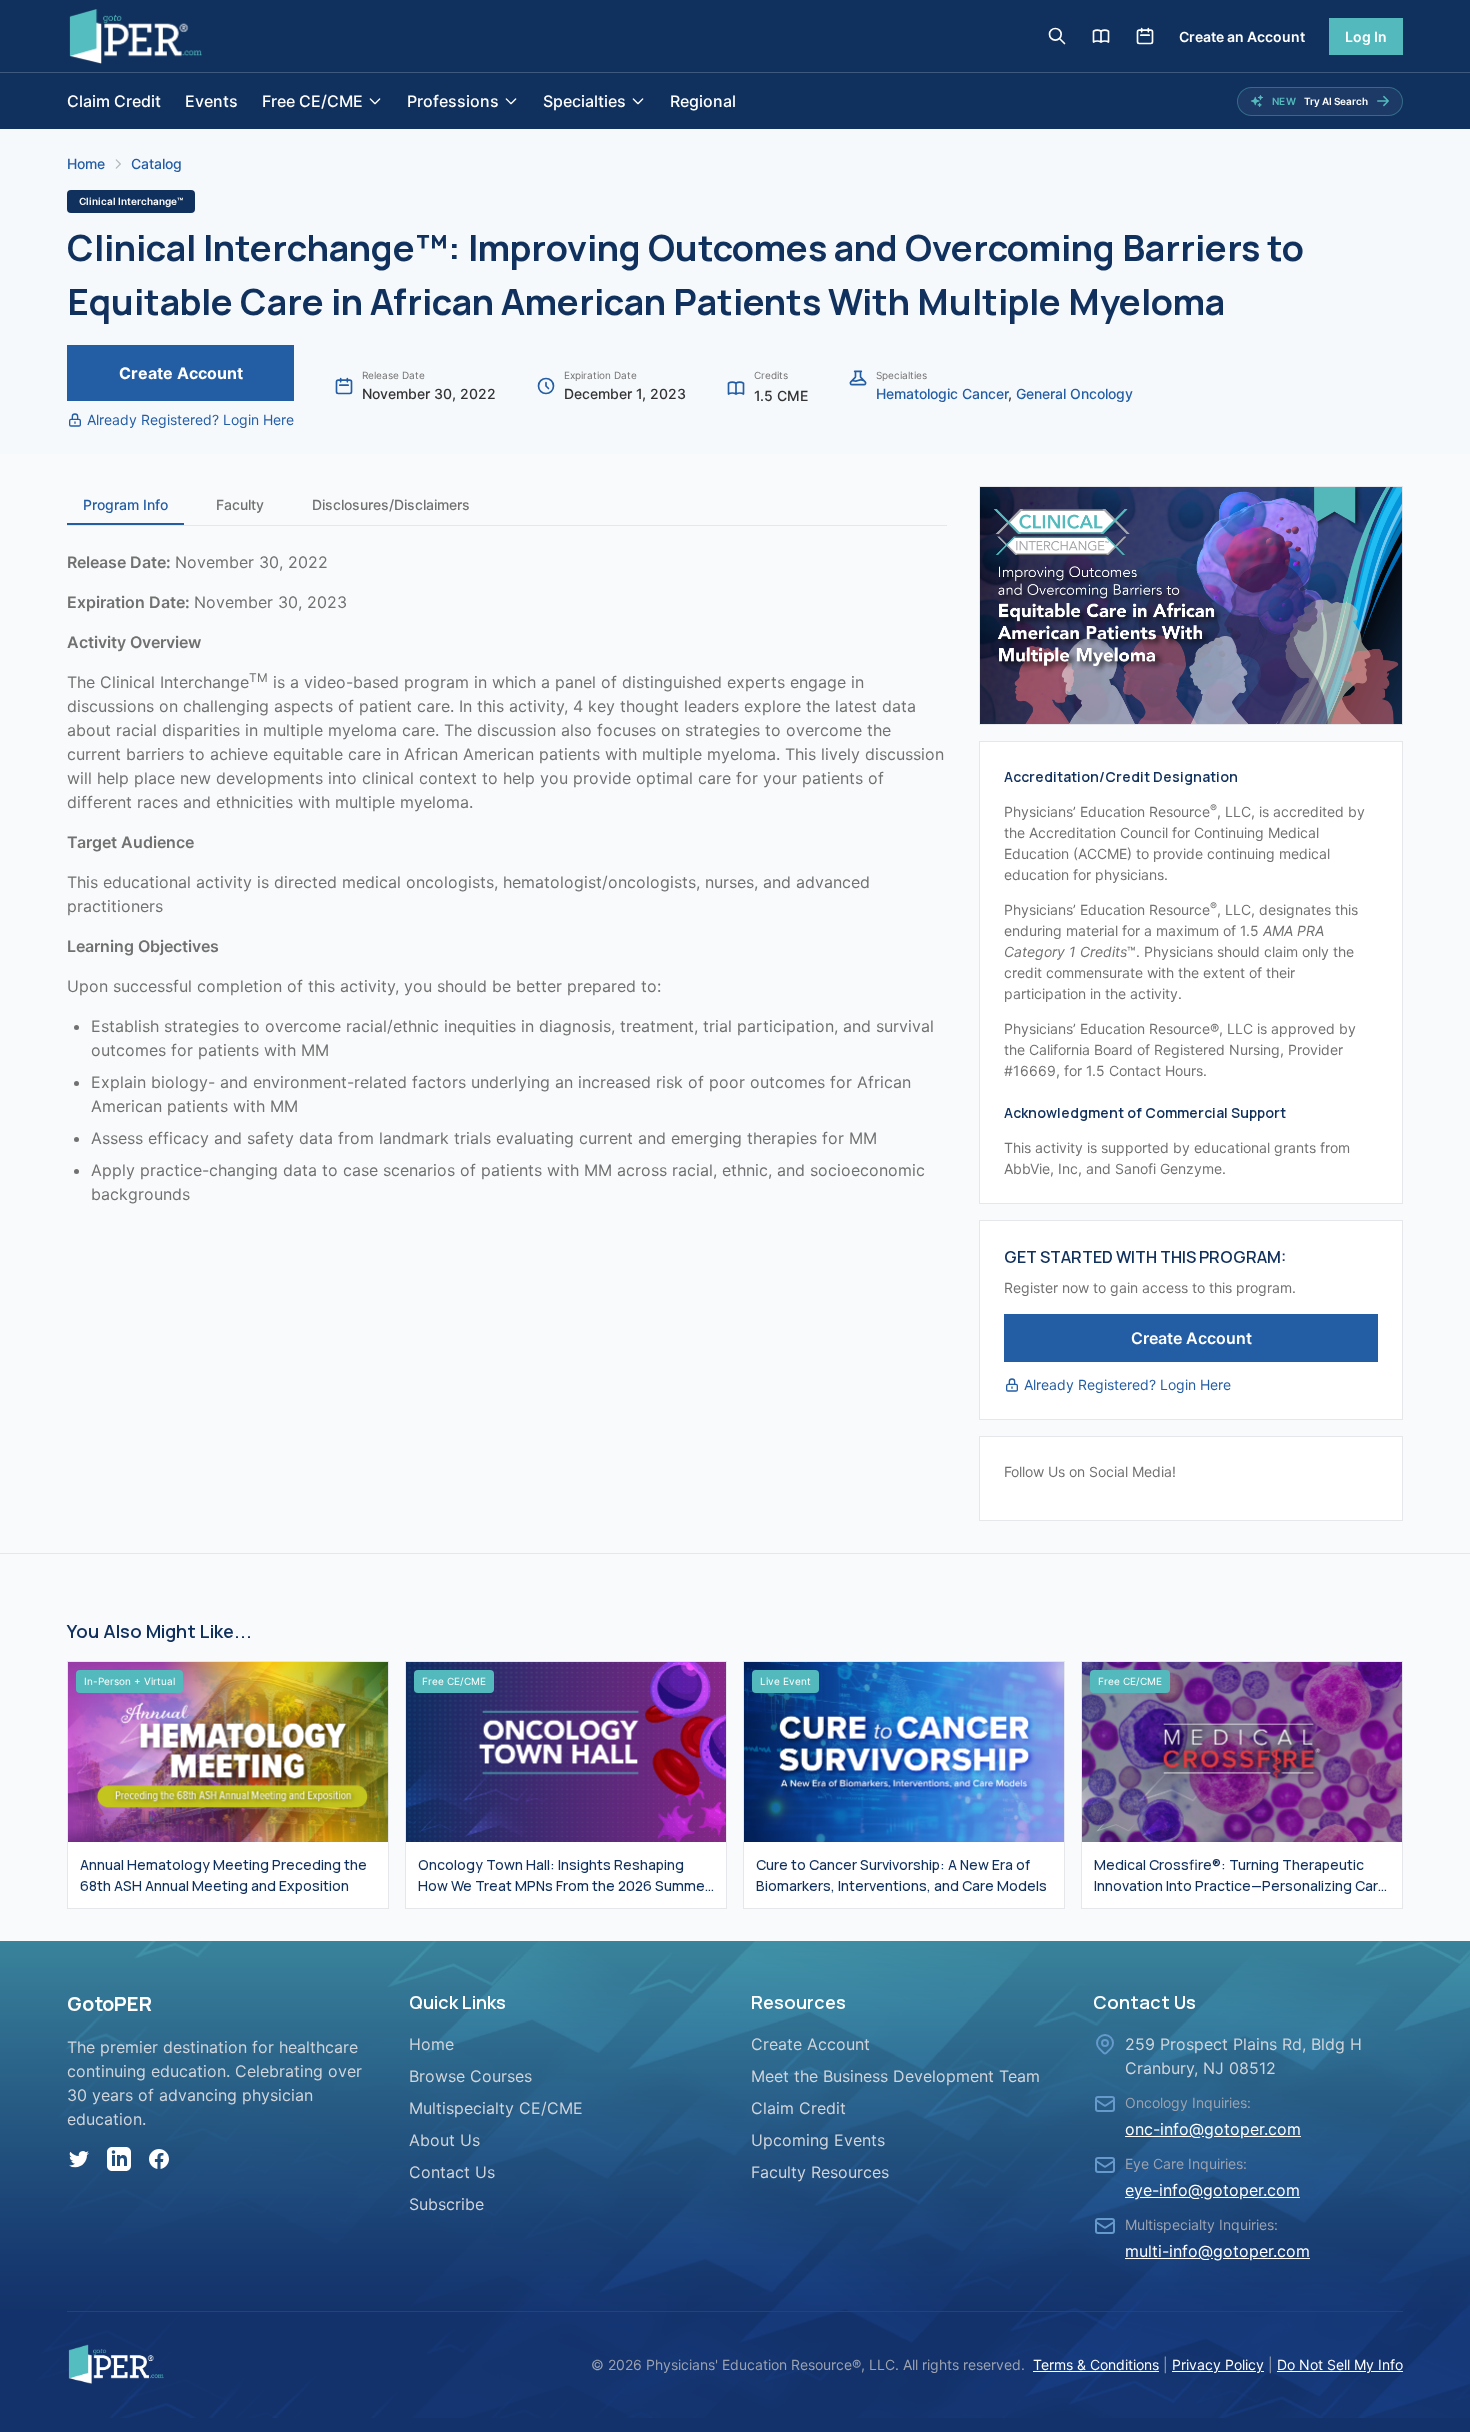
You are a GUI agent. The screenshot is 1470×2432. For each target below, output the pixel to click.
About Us (444, 2140)
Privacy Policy (1218, 2364)
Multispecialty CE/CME (496, 2108)
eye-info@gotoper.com (1212, 2190)
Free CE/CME (312, 101)
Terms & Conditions (1096, 2364)
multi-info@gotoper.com (1217, 2251)
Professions (453, 101)
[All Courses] (1101, 36)
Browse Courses (470, 2076)
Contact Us (452, 2172)
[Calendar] (1145, 36)
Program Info (125, 504)
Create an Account (1242, 36)
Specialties (584, 101)
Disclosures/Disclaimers (391, 504)
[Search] (1057, 36)
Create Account (181, 373)
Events (211, 101)
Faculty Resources (820, 2172)
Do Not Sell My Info (1340, 2364)
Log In (1366, 36)
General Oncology (1074, 393)
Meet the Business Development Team (895, 2076)
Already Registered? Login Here (190, 419)
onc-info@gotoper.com (1213, 2129)
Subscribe (446, 2204)
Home (86, 163)
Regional (703, 101)
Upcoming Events (818, 2140)
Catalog (156, 163)
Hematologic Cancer (942, 393)
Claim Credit (114, 101)
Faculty (240, 504)
